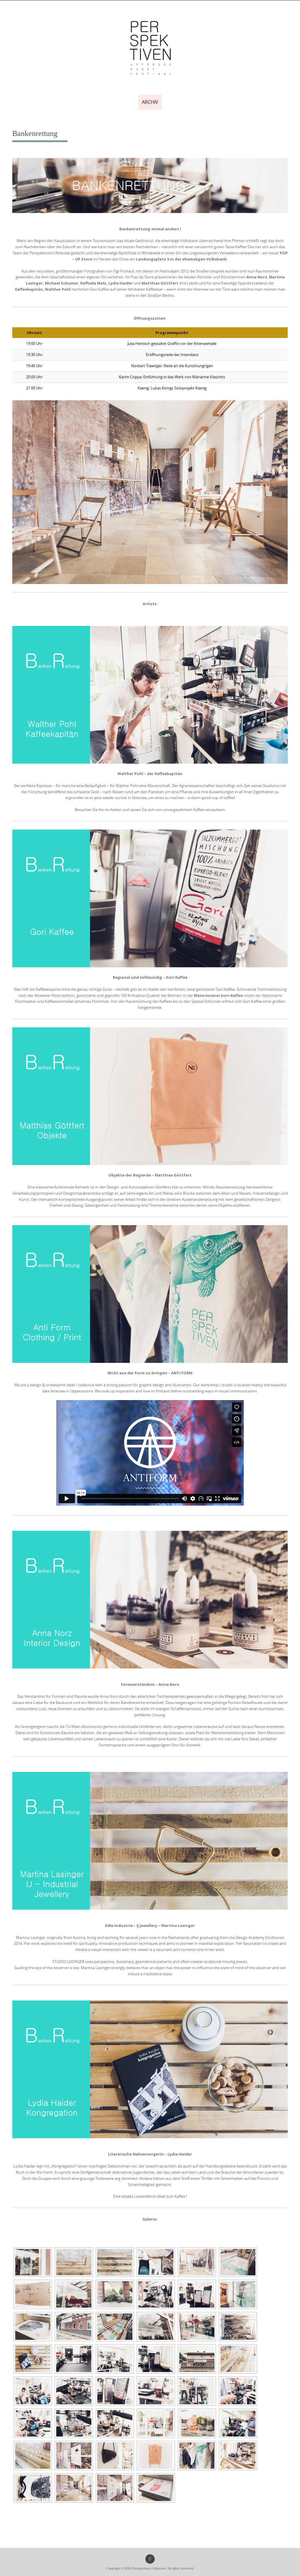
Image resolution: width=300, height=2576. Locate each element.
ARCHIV (150, 102)
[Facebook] (150, 2559)
